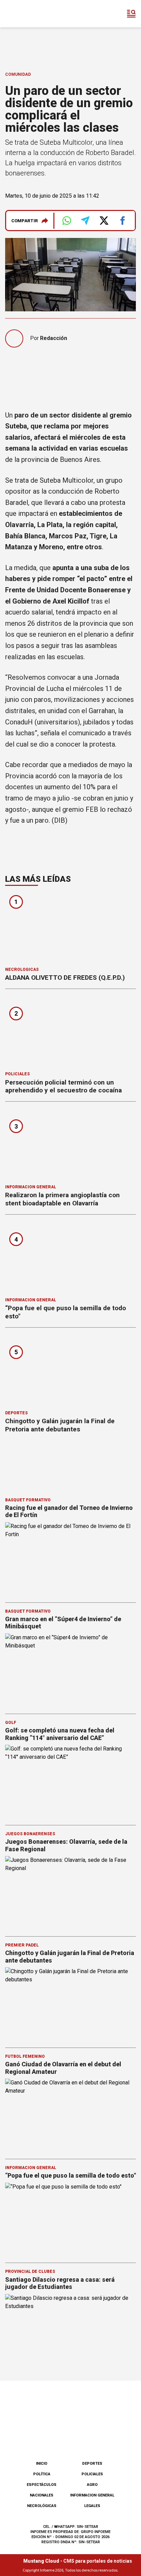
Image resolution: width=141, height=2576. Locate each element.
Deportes (16, 1413)
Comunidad (18, 74)
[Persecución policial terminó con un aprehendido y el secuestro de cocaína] (70, 1032)
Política (42, 2474)
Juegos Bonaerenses (30, 1834)
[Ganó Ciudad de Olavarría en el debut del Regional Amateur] (70, 2115)
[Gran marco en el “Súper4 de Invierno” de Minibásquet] (70, 1670)
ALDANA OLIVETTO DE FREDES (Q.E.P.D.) (65, 978)
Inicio (42, 2464)
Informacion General (31, 1187)
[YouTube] (82, 2438)
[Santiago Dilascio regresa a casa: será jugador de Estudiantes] (70, 2331)
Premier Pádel (22, 1945)
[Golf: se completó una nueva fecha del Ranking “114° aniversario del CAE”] (70, 1781)
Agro (92, 2485)
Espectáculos (42, 2485)
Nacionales (42, 2495)
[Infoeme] (34, 14)
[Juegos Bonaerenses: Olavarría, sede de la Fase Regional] (70, 1893)
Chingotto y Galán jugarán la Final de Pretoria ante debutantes (60, 1425)
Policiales (17, 1074)
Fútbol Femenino (25, 2056)
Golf (11, 1723)
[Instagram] (59, 2438)
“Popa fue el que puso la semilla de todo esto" (70, 2175)
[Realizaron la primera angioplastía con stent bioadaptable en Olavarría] (70, 1145)
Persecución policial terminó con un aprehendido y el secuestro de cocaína (63, 1086)
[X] (105, 2438)
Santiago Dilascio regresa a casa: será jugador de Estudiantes (60, 2283)
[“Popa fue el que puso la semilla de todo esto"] (70, 1258)
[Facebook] (36, 2438)
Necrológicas (22, 969)
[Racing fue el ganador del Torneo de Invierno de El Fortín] (70, 1559)
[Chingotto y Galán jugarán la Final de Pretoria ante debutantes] (70, 1371)
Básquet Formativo (28, 1500)
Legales (92, 2506)
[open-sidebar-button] (131, 14)
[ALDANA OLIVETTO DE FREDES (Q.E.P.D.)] (70, 928)
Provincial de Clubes (30, 2271)
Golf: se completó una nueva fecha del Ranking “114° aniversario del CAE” (60, 1734)
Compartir (25, 221)
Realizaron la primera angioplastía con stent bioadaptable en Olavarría (62, 1199)
